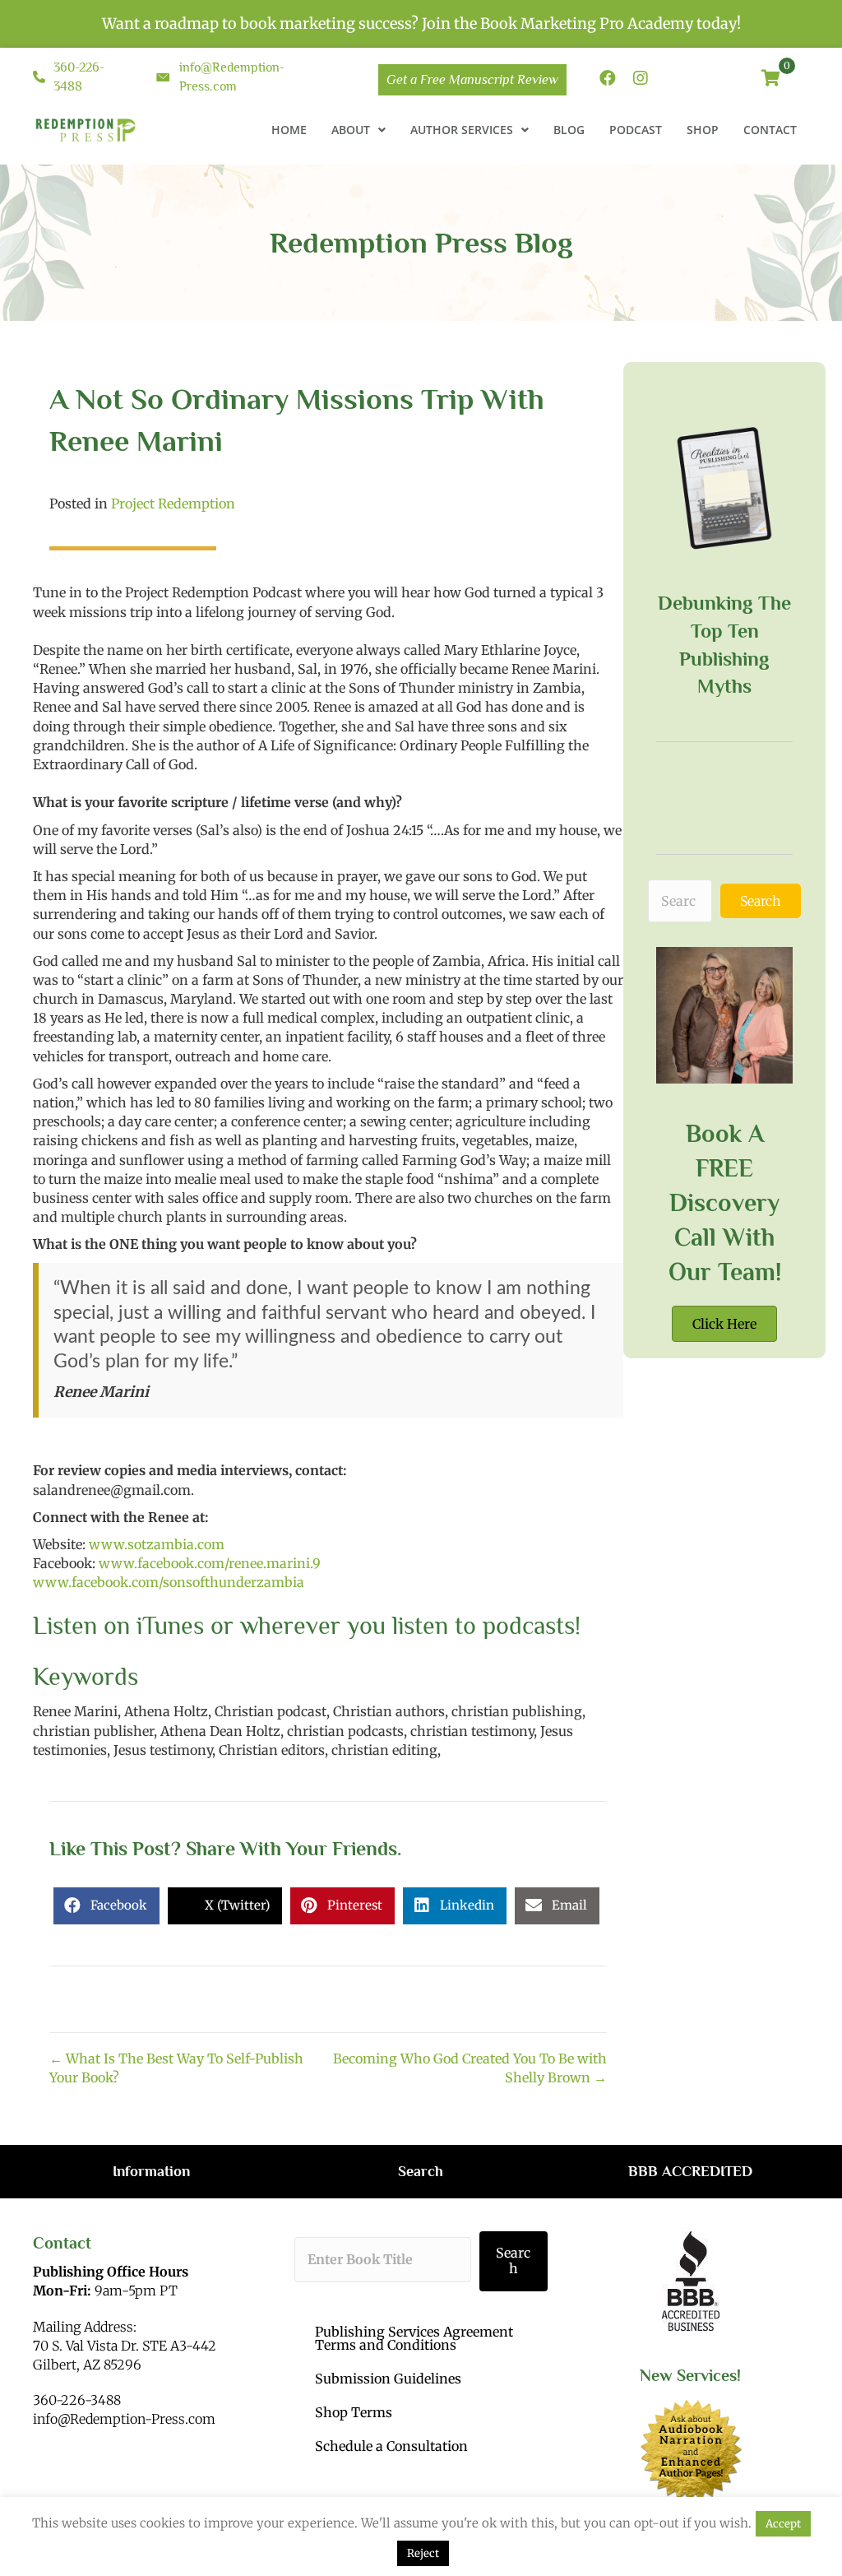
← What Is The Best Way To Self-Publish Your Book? (176, 2068)
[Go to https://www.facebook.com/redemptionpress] (608, 79)
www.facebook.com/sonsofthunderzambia (169, 1582)
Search (513, 2260)
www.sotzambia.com (155, 1544)
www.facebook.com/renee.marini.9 (210, 1563)
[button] (761, 901)
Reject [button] (423, 2553)
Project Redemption (173, 504)
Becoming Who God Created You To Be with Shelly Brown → (470, 2068)
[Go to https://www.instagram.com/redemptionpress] (641, 79)
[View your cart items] (771, 79)
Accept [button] (783, 2524)
